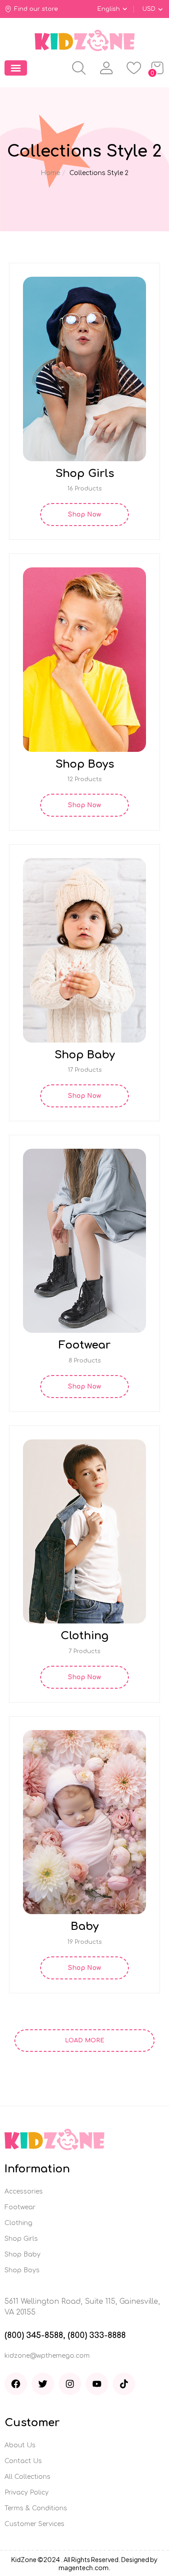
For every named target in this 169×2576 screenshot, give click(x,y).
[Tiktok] (124, 2384)
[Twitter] (43, 2384)
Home (50, 173)
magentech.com (84, 2567)
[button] (16, 68)
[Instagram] (70, 2384)
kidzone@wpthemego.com (47, 2356)
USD (149, 9)
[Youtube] (97, 2384)
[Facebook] (16, 2384)
